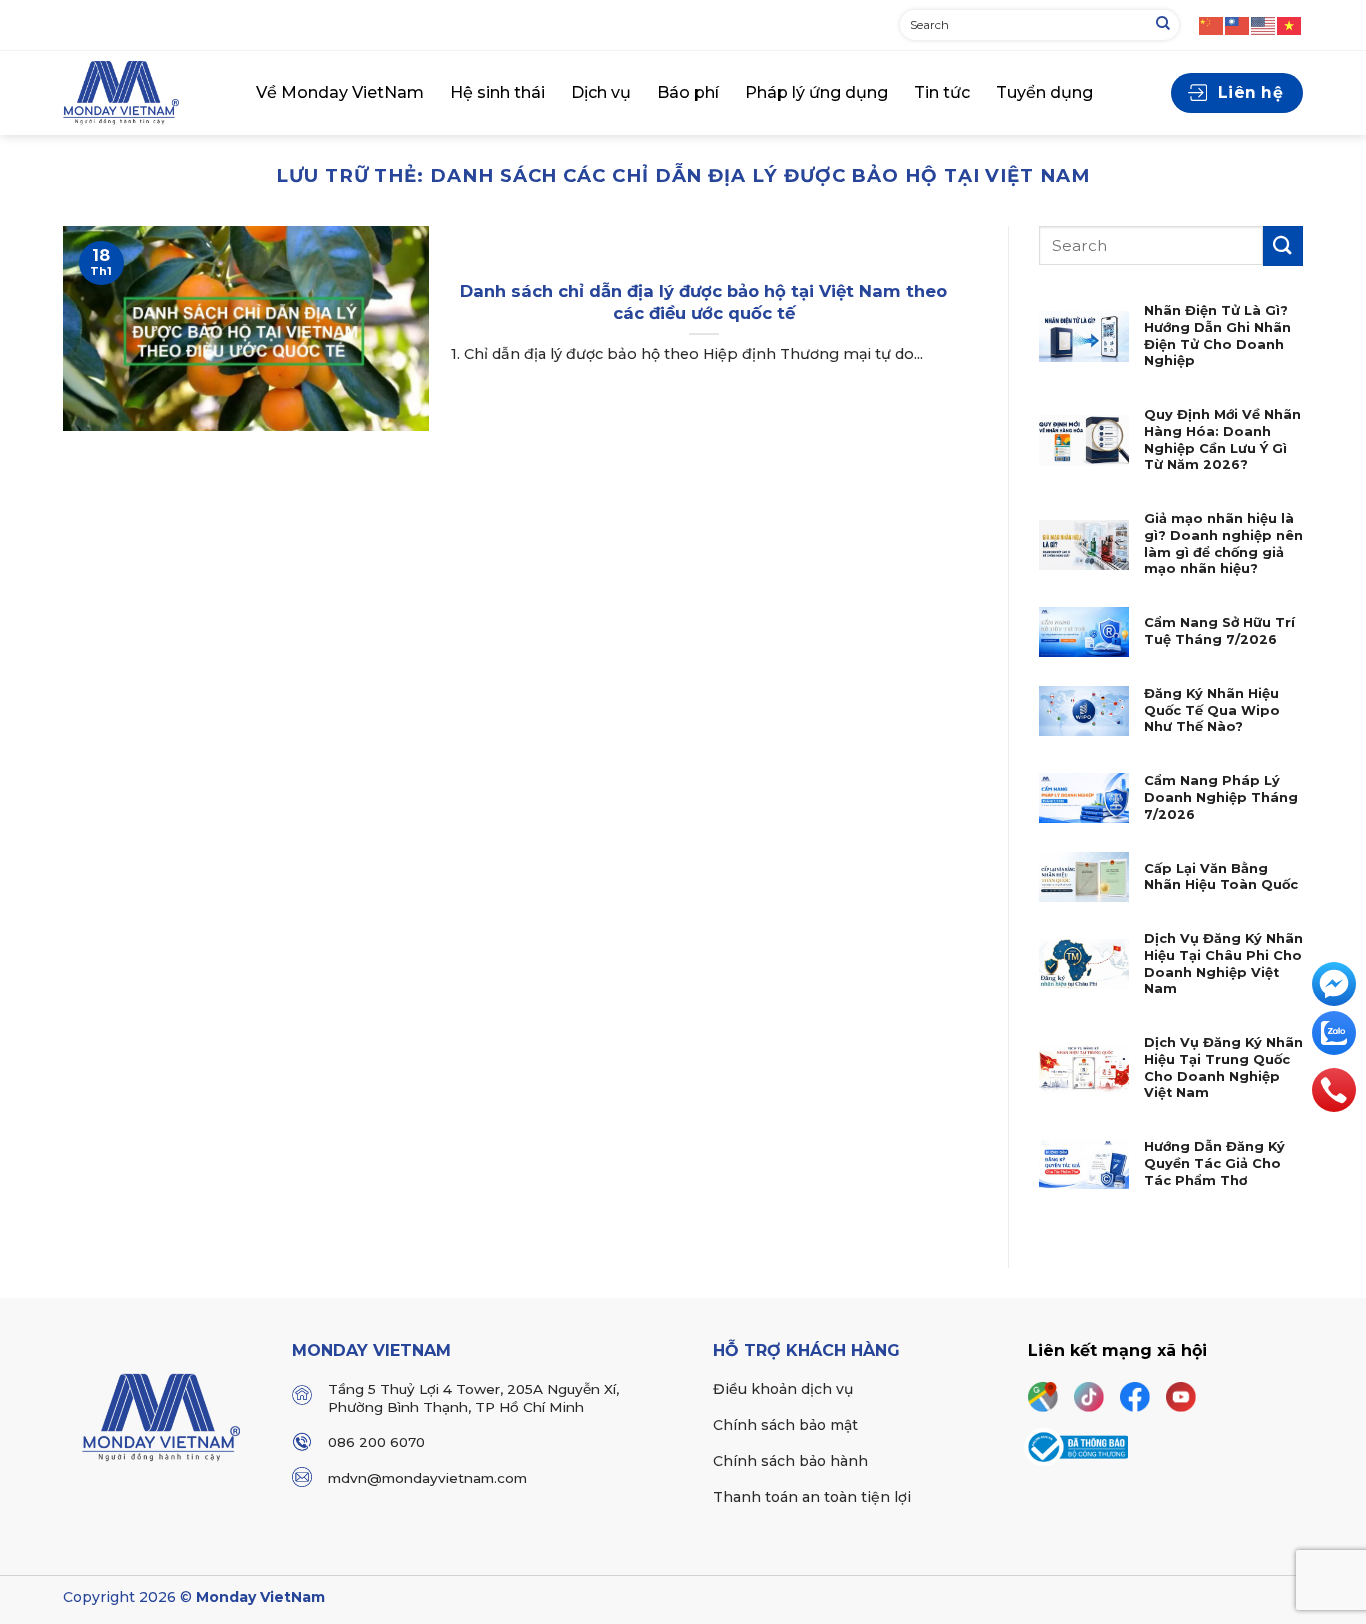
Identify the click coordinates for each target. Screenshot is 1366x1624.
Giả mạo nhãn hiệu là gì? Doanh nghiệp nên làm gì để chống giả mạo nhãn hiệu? (1223, 543)
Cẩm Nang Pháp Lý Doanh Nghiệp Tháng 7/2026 (1221, 797)
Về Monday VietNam (340, 92)
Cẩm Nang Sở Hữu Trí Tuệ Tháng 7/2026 (1219, 631)
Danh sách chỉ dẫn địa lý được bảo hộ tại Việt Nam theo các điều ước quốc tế (703, 302)
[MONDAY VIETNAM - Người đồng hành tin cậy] (144, 93)
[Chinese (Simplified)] (1212, 24)
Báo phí (688, 92)
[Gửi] (1163, 25)
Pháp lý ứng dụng (816, 92)
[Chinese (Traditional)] (1238, 24)
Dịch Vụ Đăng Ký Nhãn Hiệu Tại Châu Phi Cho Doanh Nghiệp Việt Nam (1223, 963)
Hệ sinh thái (497, 92)
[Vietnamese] (1290, 24)
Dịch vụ (601, 92)
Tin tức (942, 92)
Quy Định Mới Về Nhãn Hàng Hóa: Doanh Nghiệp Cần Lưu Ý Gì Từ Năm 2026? (1222, 439)
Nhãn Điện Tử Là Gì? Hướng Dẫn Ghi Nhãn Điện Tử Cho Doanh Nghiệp (1217, 335)
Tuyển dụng (1044, 92)
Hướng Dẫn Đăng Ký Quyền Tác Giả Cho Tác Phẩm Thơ (1214, 1163)
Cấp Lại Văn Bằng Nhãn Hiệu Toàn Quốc (1221, 877)
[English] (1264, 24)
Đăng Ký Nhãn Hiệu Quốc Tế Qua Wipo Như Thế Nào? (1212, 710)
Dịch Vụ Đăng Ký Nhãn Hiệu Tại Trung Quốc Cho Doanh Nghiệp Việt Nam (1223, 1067)
